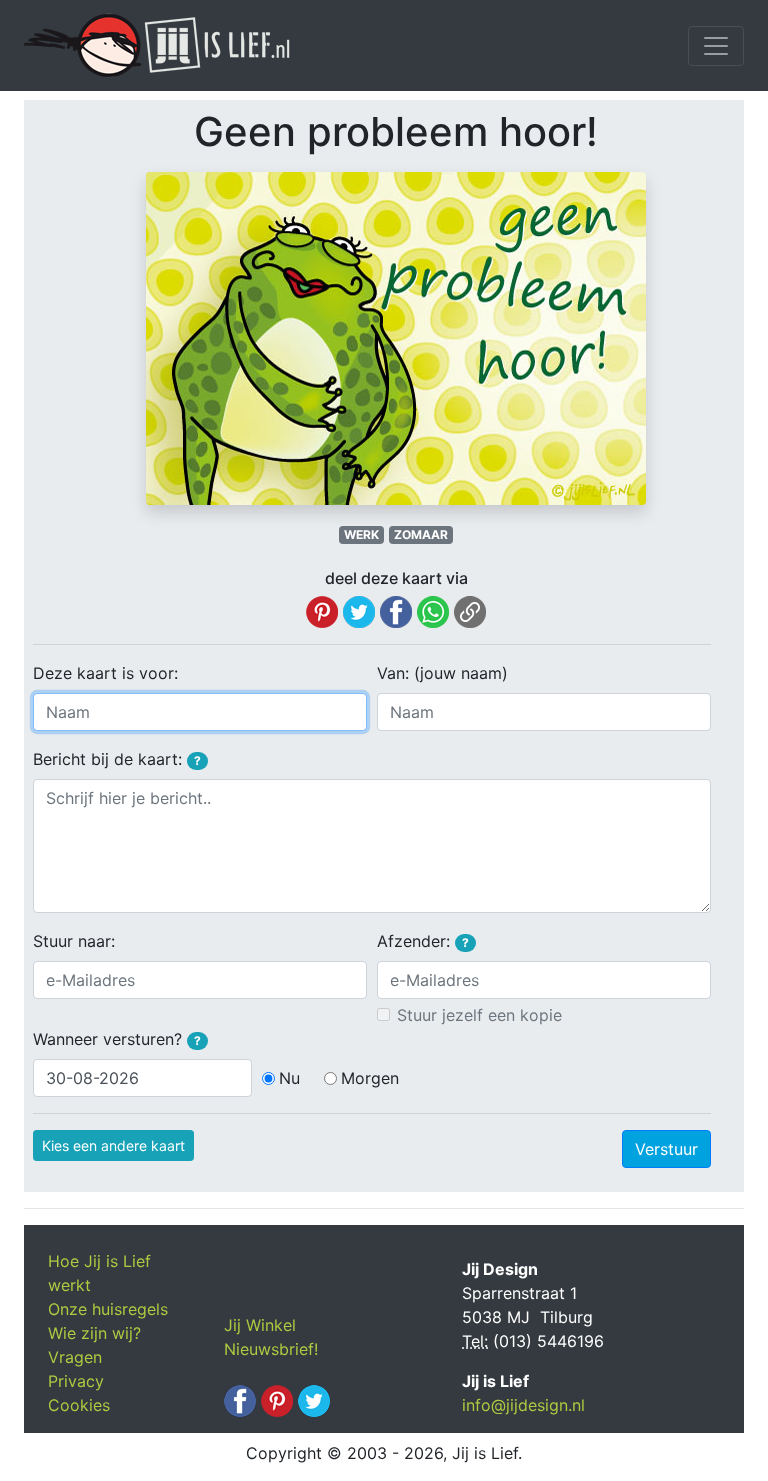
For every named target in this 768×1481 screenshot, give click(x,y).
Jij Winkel (260, 1325)
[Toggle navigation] (716, 46)
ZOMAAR (421, 534)
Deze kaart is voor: (105, 673)
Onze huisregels (108, 1309)
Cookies (79, 1405)
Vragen (75, 1357)
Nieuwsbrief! (271, 1349)
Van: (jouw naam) (442, 673)
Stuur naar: (74, 941)
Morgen (370, 1078)
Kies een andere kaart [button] (113, 1145)
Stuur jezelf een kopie (479, 1015)
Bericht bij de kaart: (117, 759)
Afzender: (423, 941)
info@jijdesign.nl (523, 1405)
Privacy (76, 1381)
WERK (361, 534)
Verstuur (666, 1149)
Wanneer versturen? (117, 1039)
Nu (289, 1078)
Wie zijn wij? (94, 1333)
